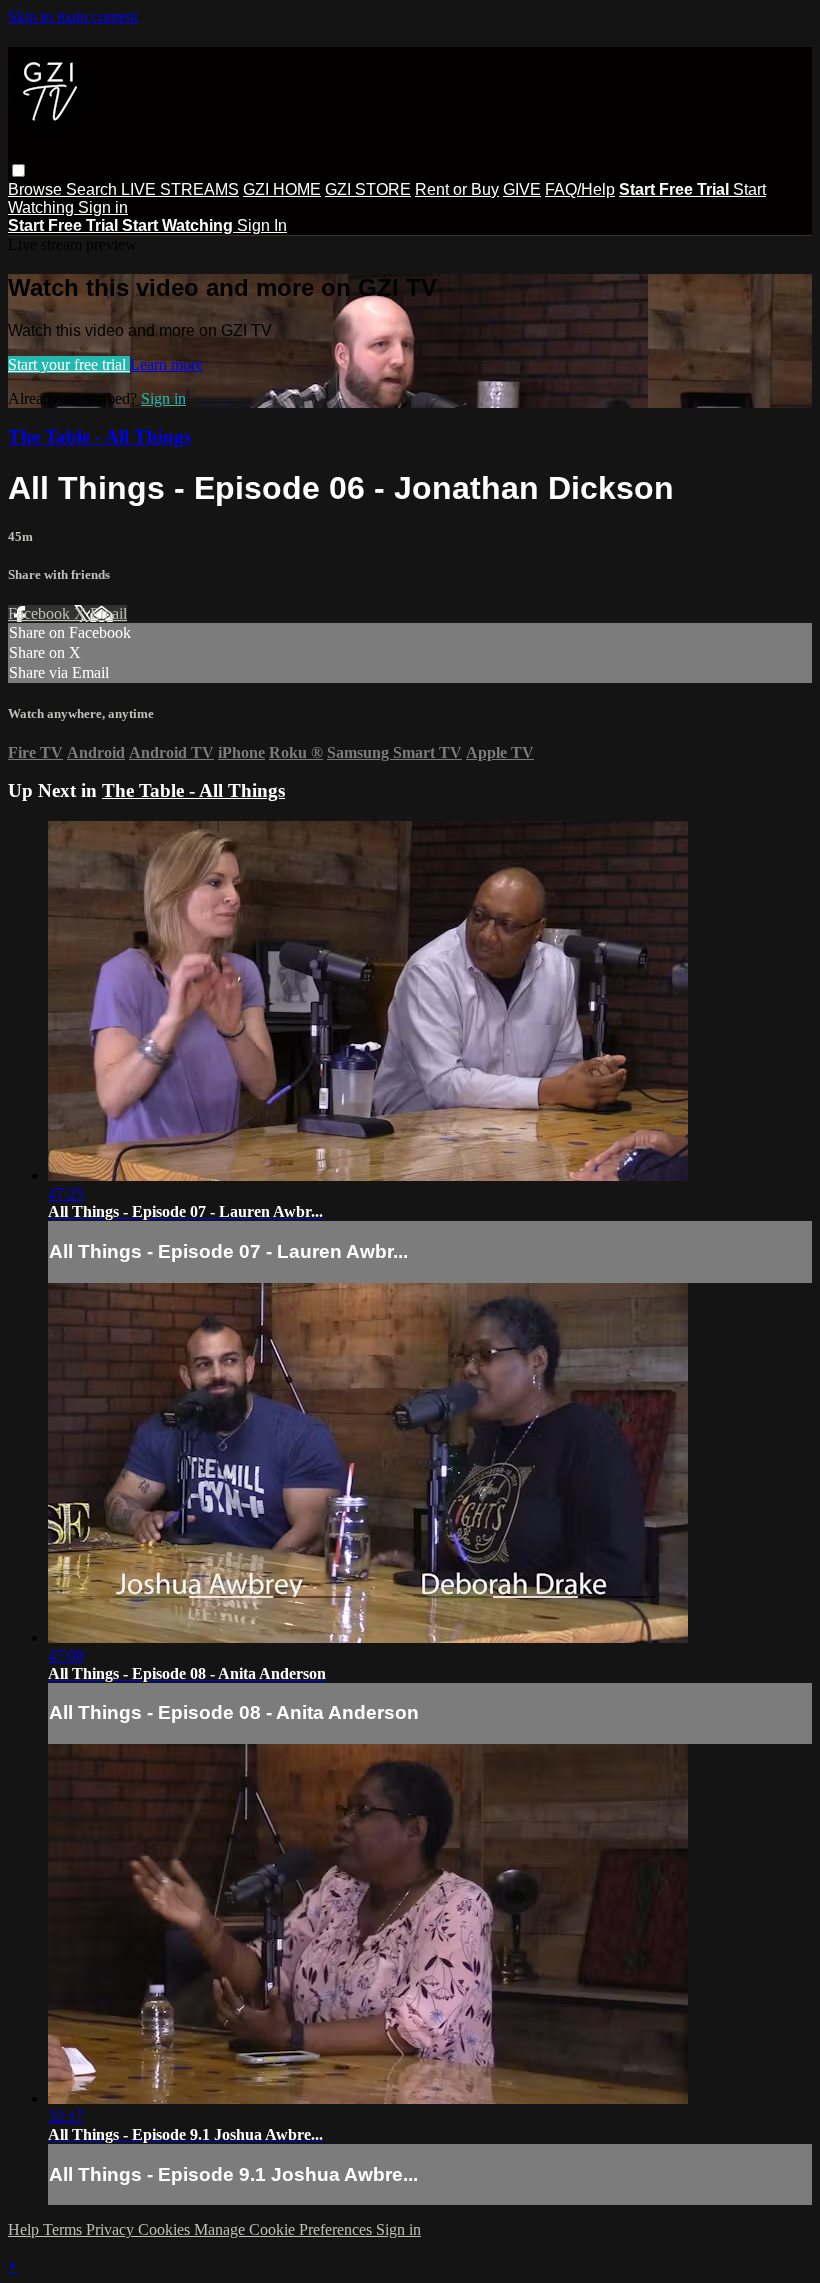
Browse (37, 189)
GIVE (522, 189)
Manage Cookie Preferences (285, 2229)
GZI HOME (282, 189)
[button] (18, 170)
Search (93, 189)
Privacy (112, 2229)
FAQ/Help (580, 189)
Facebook (41, 613)
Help (25, 2229)
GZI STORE (368, 189)
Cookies (166, 2229)
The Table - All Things (99, 436)
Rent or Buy (457, 189)
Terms (64, 2229)
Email (108, 613)
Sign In (262, 225)
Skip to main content (73, 16)
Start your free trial (69, 364)
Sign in (103, 207)
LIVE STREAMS (180, 189)
